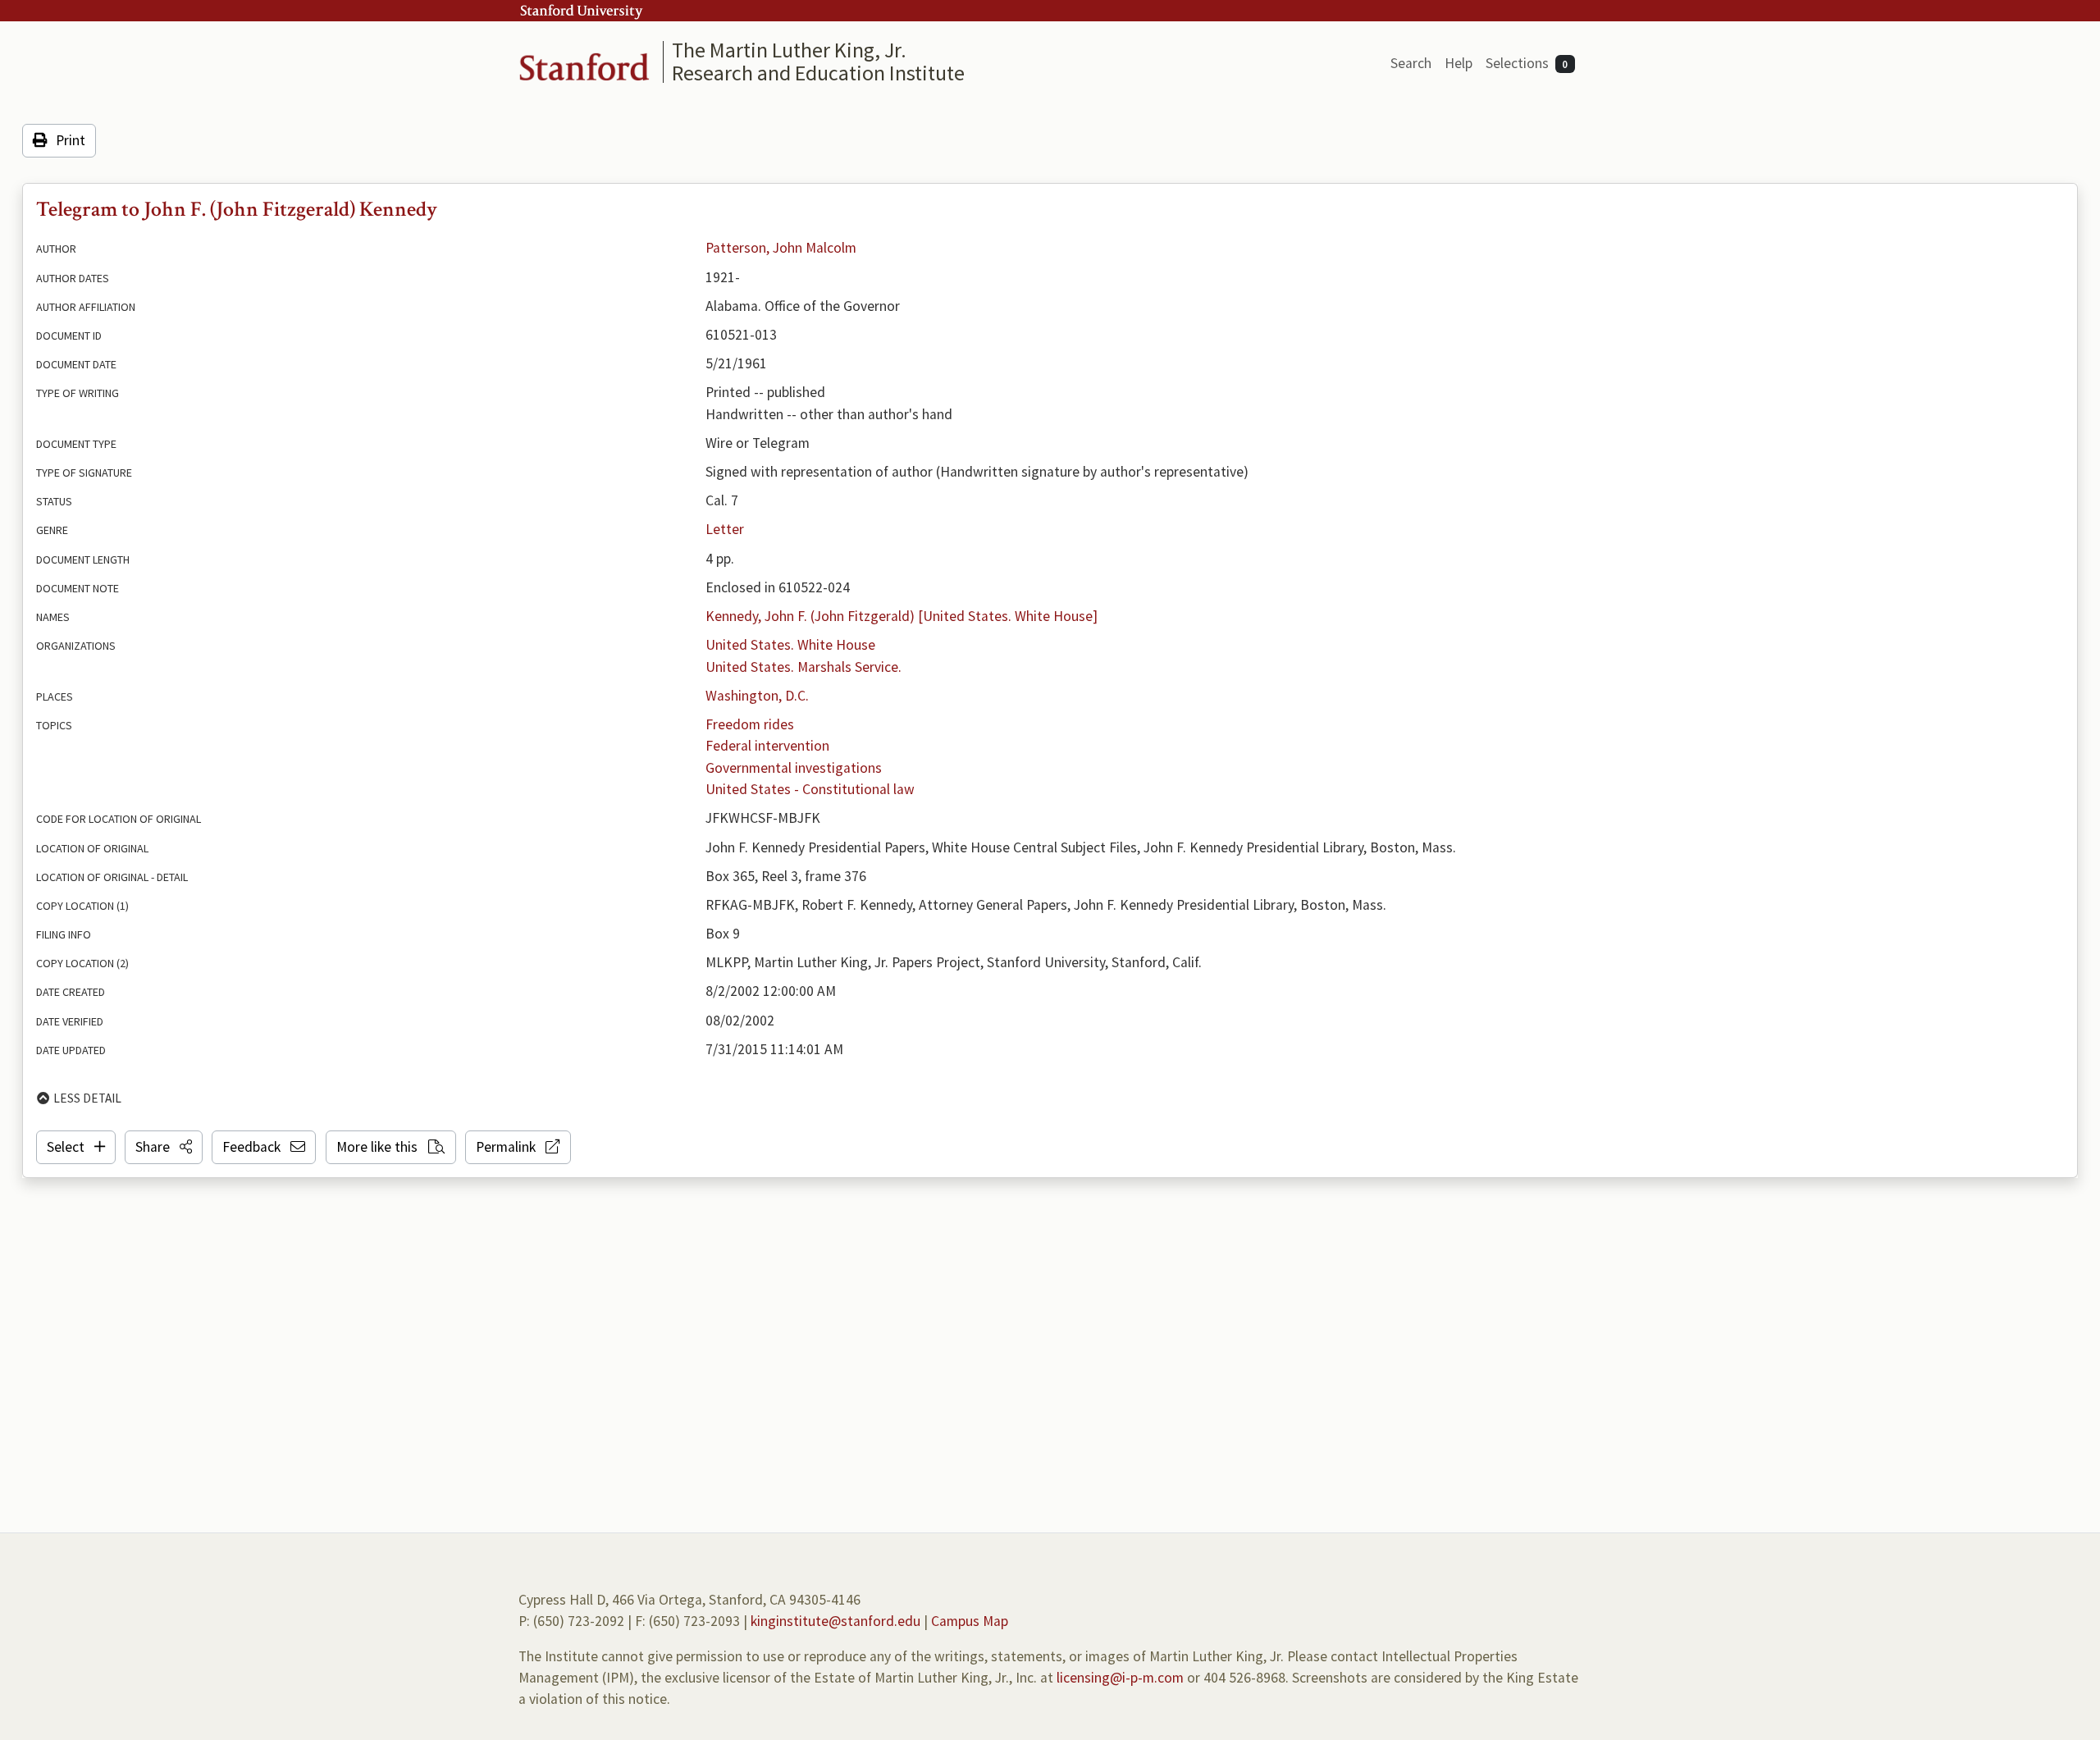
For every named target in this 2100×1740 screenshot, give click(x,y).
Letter (725, 529)
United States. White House (790, 645)
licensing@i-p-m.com (1120, 1678)
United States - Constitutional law (810, 789)
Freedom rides (750, 724)
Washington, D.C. (757, 696)
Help (1459, 63)
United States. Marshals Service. (803, 667)
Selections (1527, 63)
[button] (164, 1147)
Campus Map (970, 1621)
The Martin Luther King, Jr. (789, 50)
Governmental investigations (794, 768)
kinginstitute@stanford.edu (835, 1621)
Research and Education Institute (818, 73)
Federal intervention (767, 746)
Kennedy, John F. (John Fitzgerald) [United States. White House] (902, 616)
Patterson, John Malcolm (781, 248)
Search (1411, 63)
